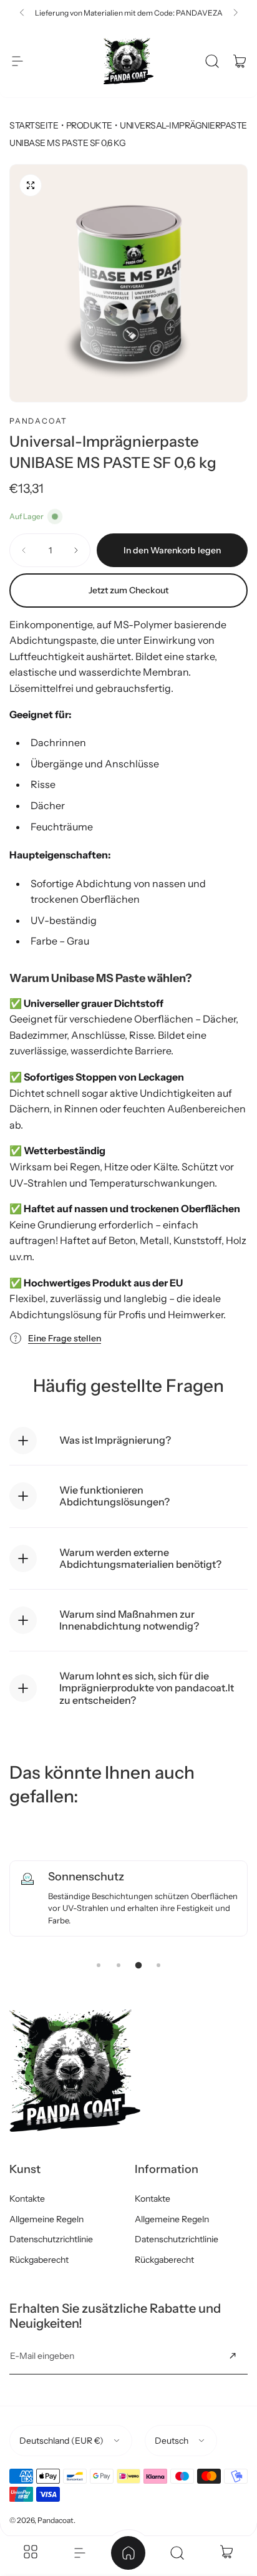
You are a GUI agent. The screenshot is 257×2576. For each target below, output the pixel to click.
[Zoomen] (31, 185)
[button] (22, 12)
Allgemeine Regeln (46, 2219)
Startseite (34, 125)
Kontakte (27, 2199)
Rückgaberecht (39, 2260)
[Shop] (31, 2553)
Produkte (89, 125)
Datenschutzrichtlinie (51, 2239)
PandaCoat (38, 421)
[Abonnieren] (233, 2356)
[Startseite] (128, 2553)
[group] (128, 283)
